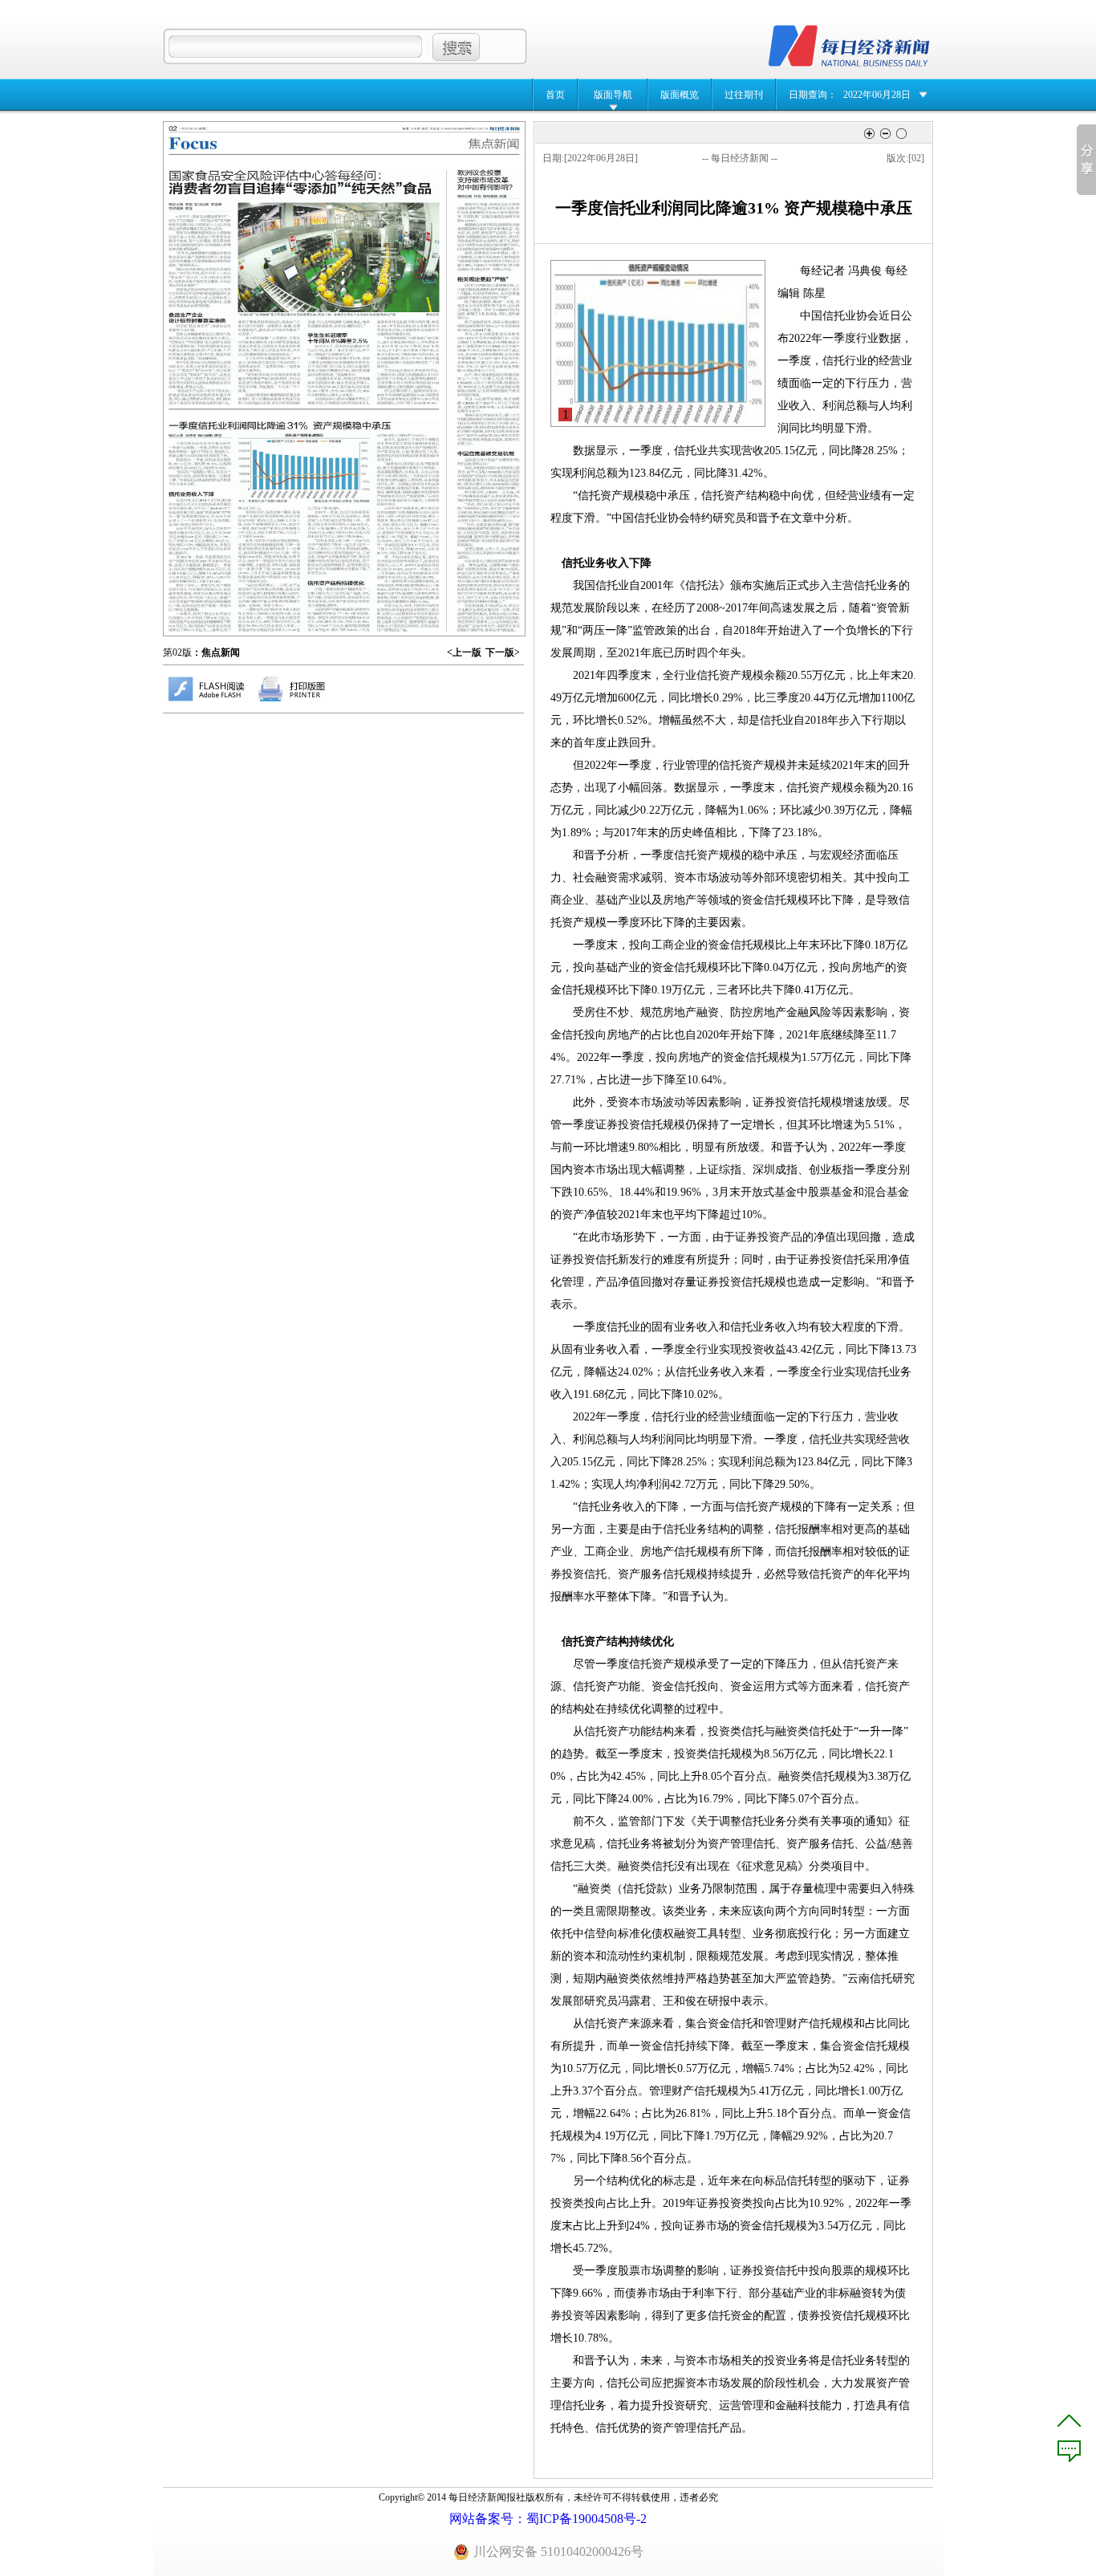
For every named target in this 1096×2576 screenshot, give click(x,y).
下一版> (503, 652)
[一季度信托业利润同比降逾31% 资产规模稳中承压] (304, 526)
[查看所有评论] (1069, 2451)
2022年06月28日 (877, 95)
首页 (555, 95)
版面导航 (613, 95)
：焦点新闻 (216, 652)
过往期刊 (744, 95)
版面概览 (680, 95)
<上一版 (464, 652)
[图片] (658, 344)
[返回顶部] (1069, 2420)
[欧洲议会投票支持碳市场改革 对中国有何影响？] (489, 400)
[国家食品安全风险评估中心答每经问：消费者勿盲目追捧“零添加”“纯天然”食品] (303, 287)
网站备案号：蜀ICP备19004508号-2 (548, 2519)
